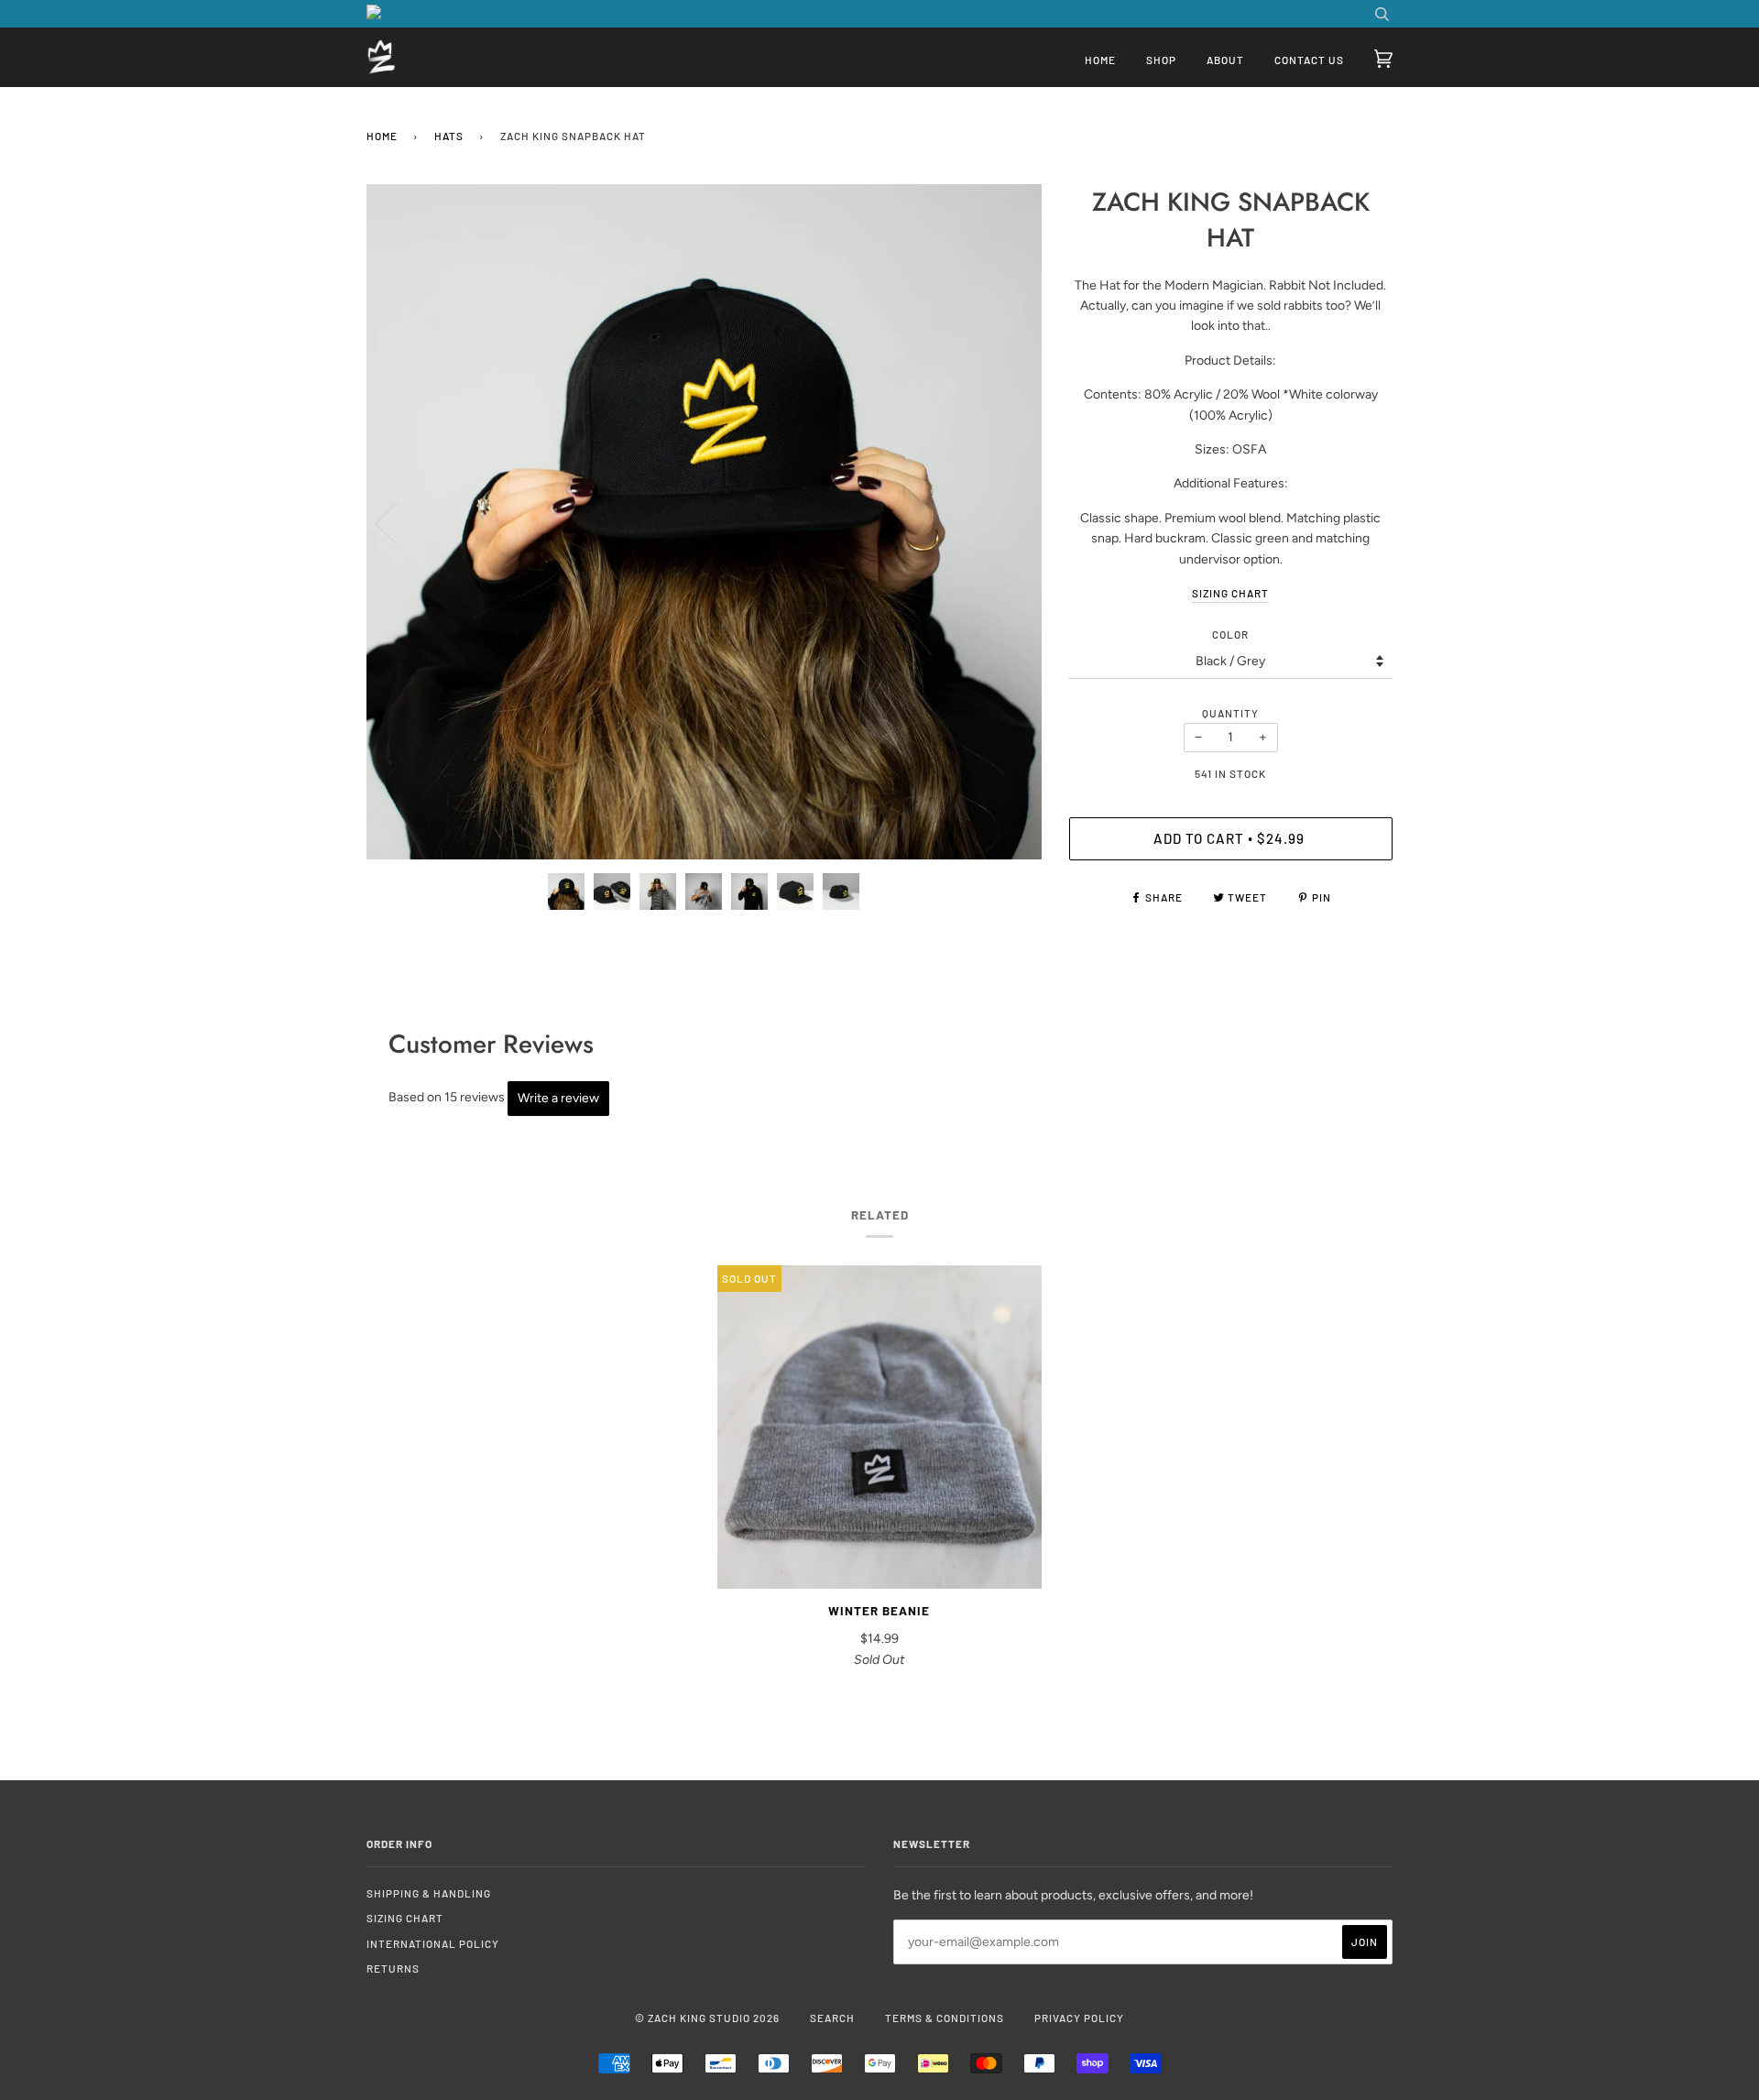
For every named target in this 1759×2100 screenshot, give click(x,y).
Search (832, 2018)
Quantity (1230, 713)
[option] (704, 522)
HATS (449, 136)
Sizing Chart (405, 1918)
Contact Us (1309, 60)
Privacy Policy (1079, 2018)
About (1225, 60)
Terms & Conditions (945, 2018)
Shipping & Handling (429, 1893)
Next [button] (1008, 522)
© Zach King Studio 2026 (707, 2018)
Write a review (558, 1098)
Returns (393, 1968)
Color (1230, 634)
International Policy (433, 1943)
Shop (1161, 60)
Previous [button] (398, 522)
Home (1100, 60)
